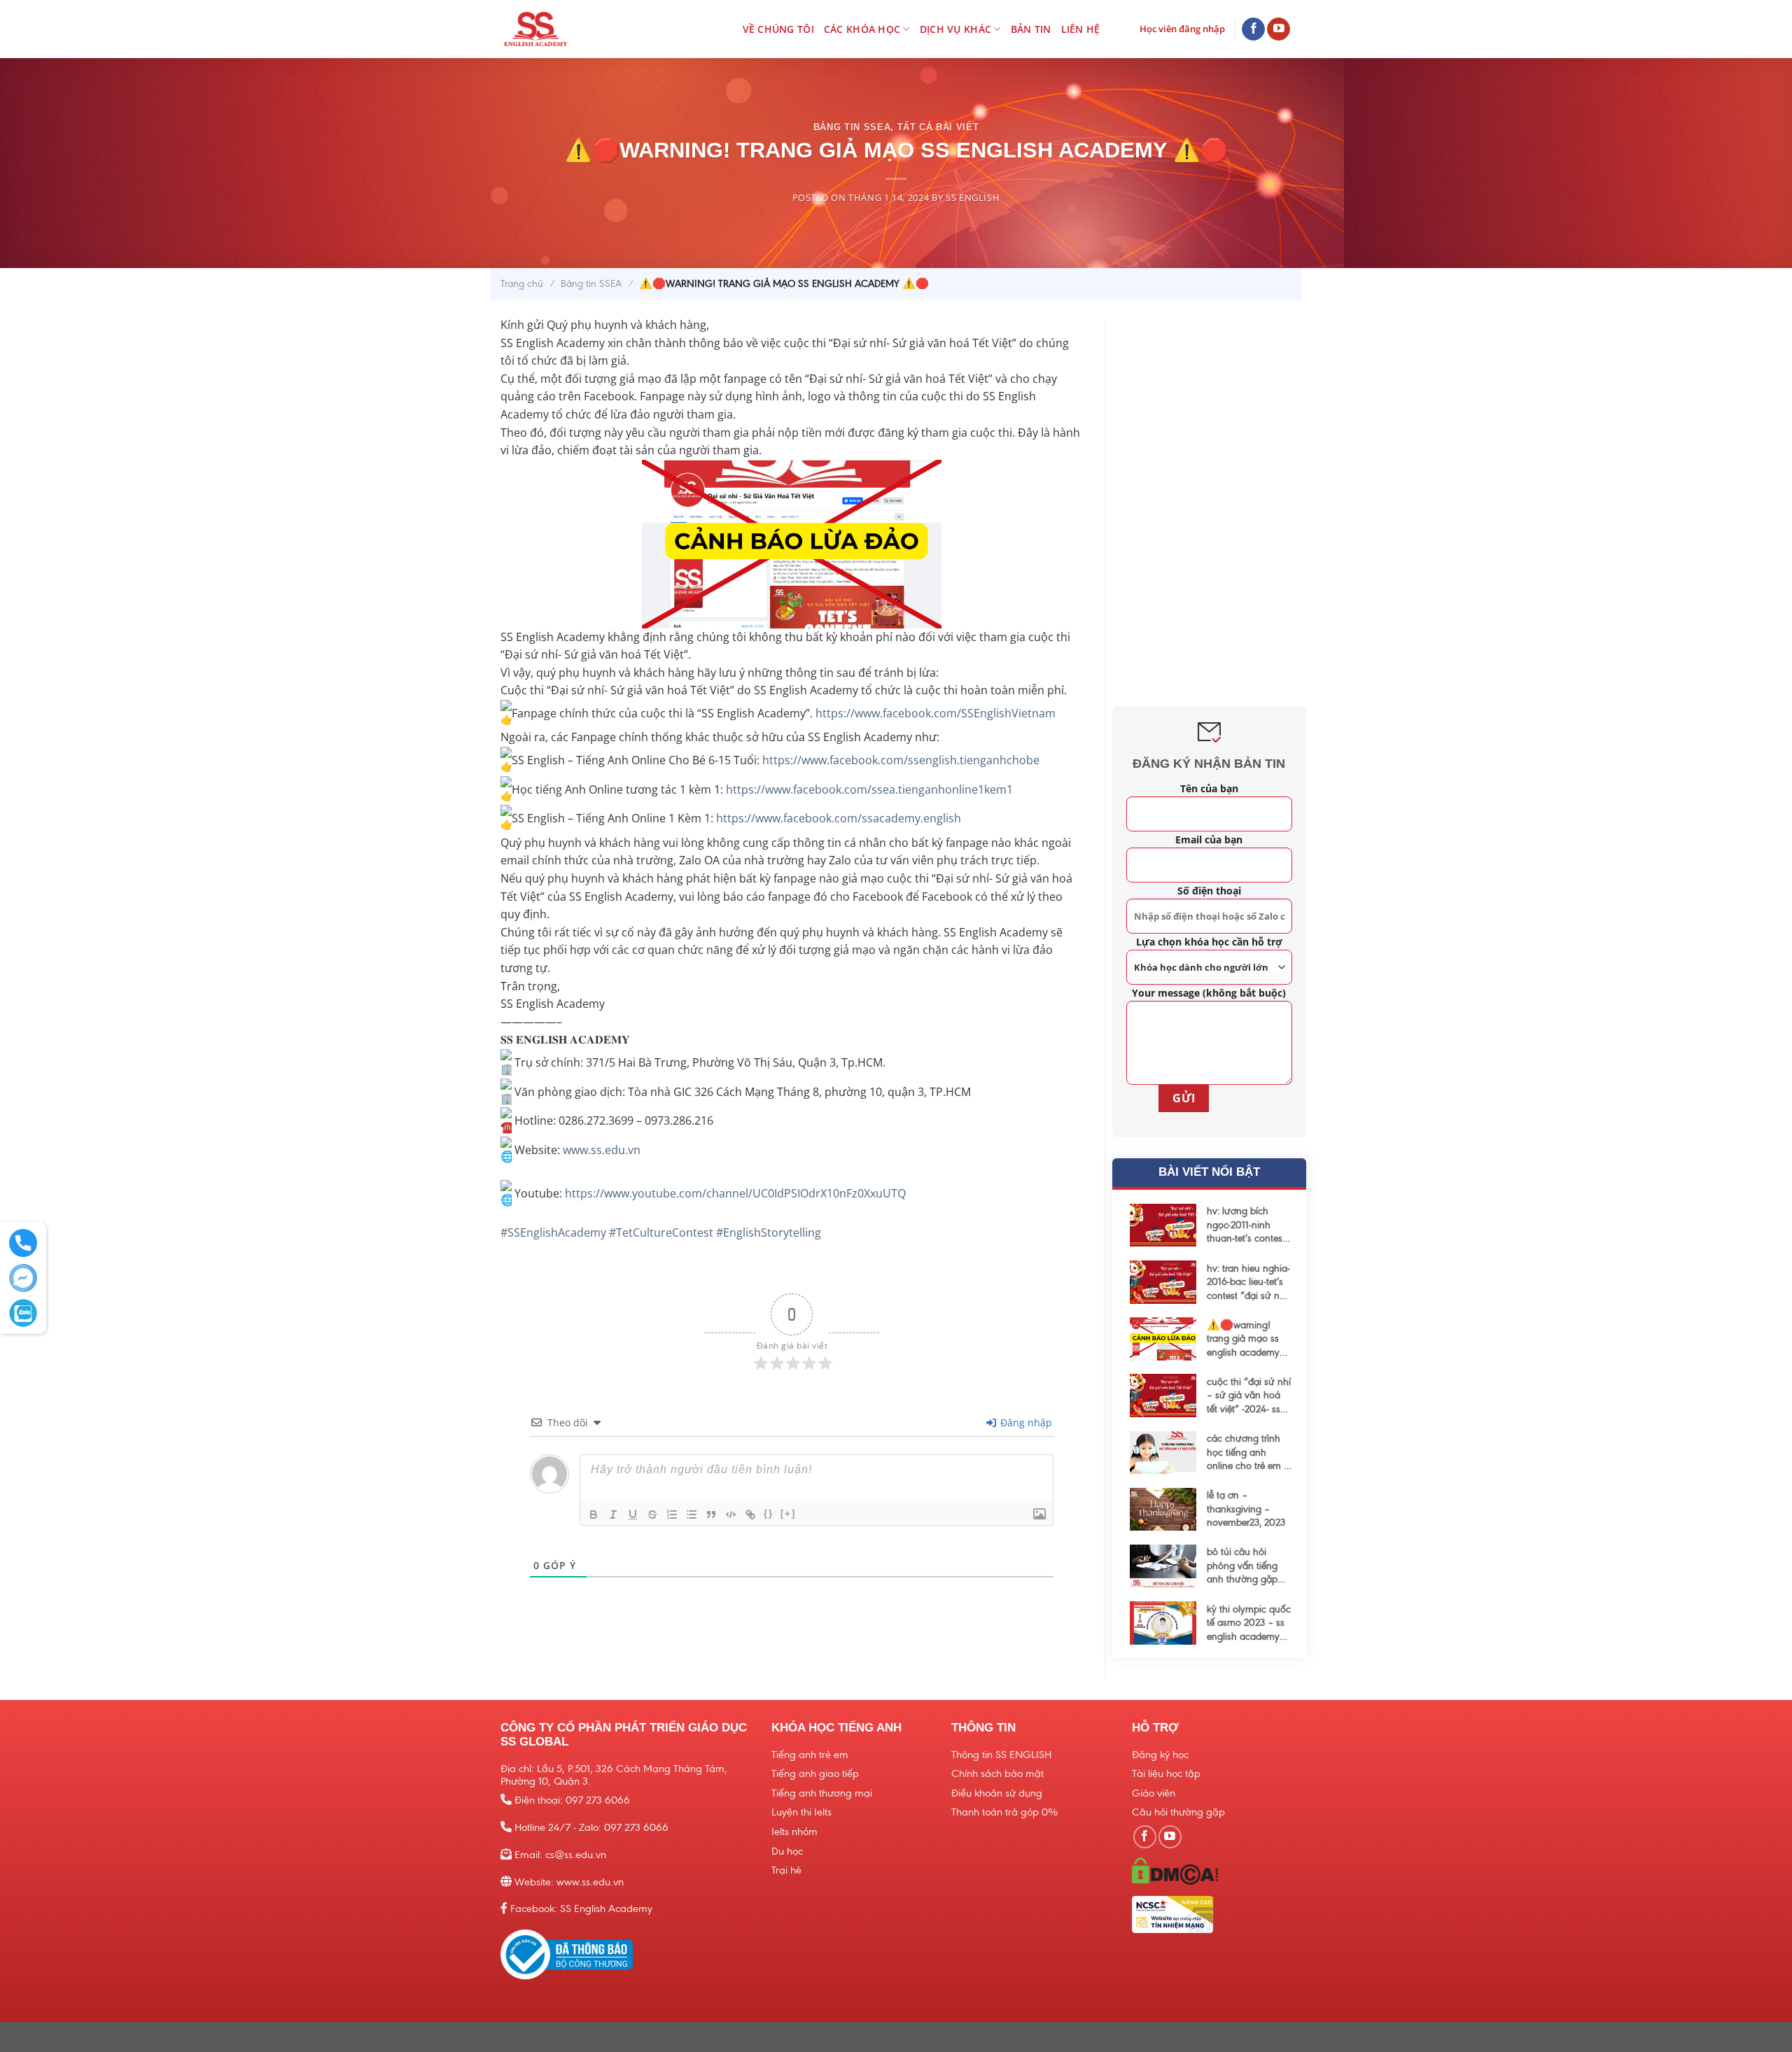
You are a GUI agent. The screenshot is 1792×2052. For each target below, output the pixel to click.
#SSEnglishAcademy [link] (553, 1232)
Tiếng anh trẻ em (810, 1755)
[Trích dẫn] (711, 1515)
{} (769, 1513)
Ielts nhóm (794, 1832)
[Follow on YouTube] (1279, 29)
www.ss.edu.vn (590, 1882)
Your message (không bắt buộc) (1209, 993)
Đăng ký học (1160, 1755)
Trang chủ (522, 284)
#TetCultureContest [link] (661, 1232)
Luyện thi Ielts (801, 1812)
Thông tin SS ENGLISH (1001, 1755)
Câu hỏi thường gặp (1178, 1812)
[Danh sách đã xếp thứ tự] (672, 1515)
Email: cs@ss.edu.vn (560, 1855)
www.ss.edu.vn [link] (602, 1150)
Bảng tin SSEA (852, 127)
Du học (787, 1851)
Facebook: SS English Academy (581, 1909)
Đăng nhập (1025, 1422)
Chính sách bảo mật (997, 1773)
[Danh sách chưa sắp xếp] (692, 1515)
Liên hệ (1081, 29)
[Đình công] (652, 1515)
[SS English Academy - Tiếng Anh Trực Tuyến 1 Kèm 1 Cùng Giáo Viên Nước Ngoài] (562, 29)
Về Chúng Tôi (778, 29)
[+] (788, 1513)
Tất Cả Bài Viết (938, 127)
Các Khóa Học (862, 29)
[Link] (750, 1515)
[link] (936, 713)
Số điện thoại (1209, 891)
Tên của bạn (1209, 788)
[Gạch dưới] (633, 1515)
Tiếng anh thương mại (822, 1793)
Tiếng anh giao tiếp (815, 1773)
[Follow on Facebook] (1253, 29)
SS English (973, 197)
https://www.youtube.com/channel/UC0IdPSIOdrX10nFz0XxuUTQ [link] (735, 1193)
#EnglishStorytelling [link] (769, 1232)
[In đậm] (594, 1515)
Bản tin (1031, 29)
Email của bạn (1209, 839)
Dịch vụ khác (955, 29)
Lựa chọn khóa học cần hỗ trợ (1209, 942)
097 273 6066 (598, 1800)
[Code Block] (731, 1515)
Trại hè (786, 1870)
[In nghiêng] (613, 1515)
